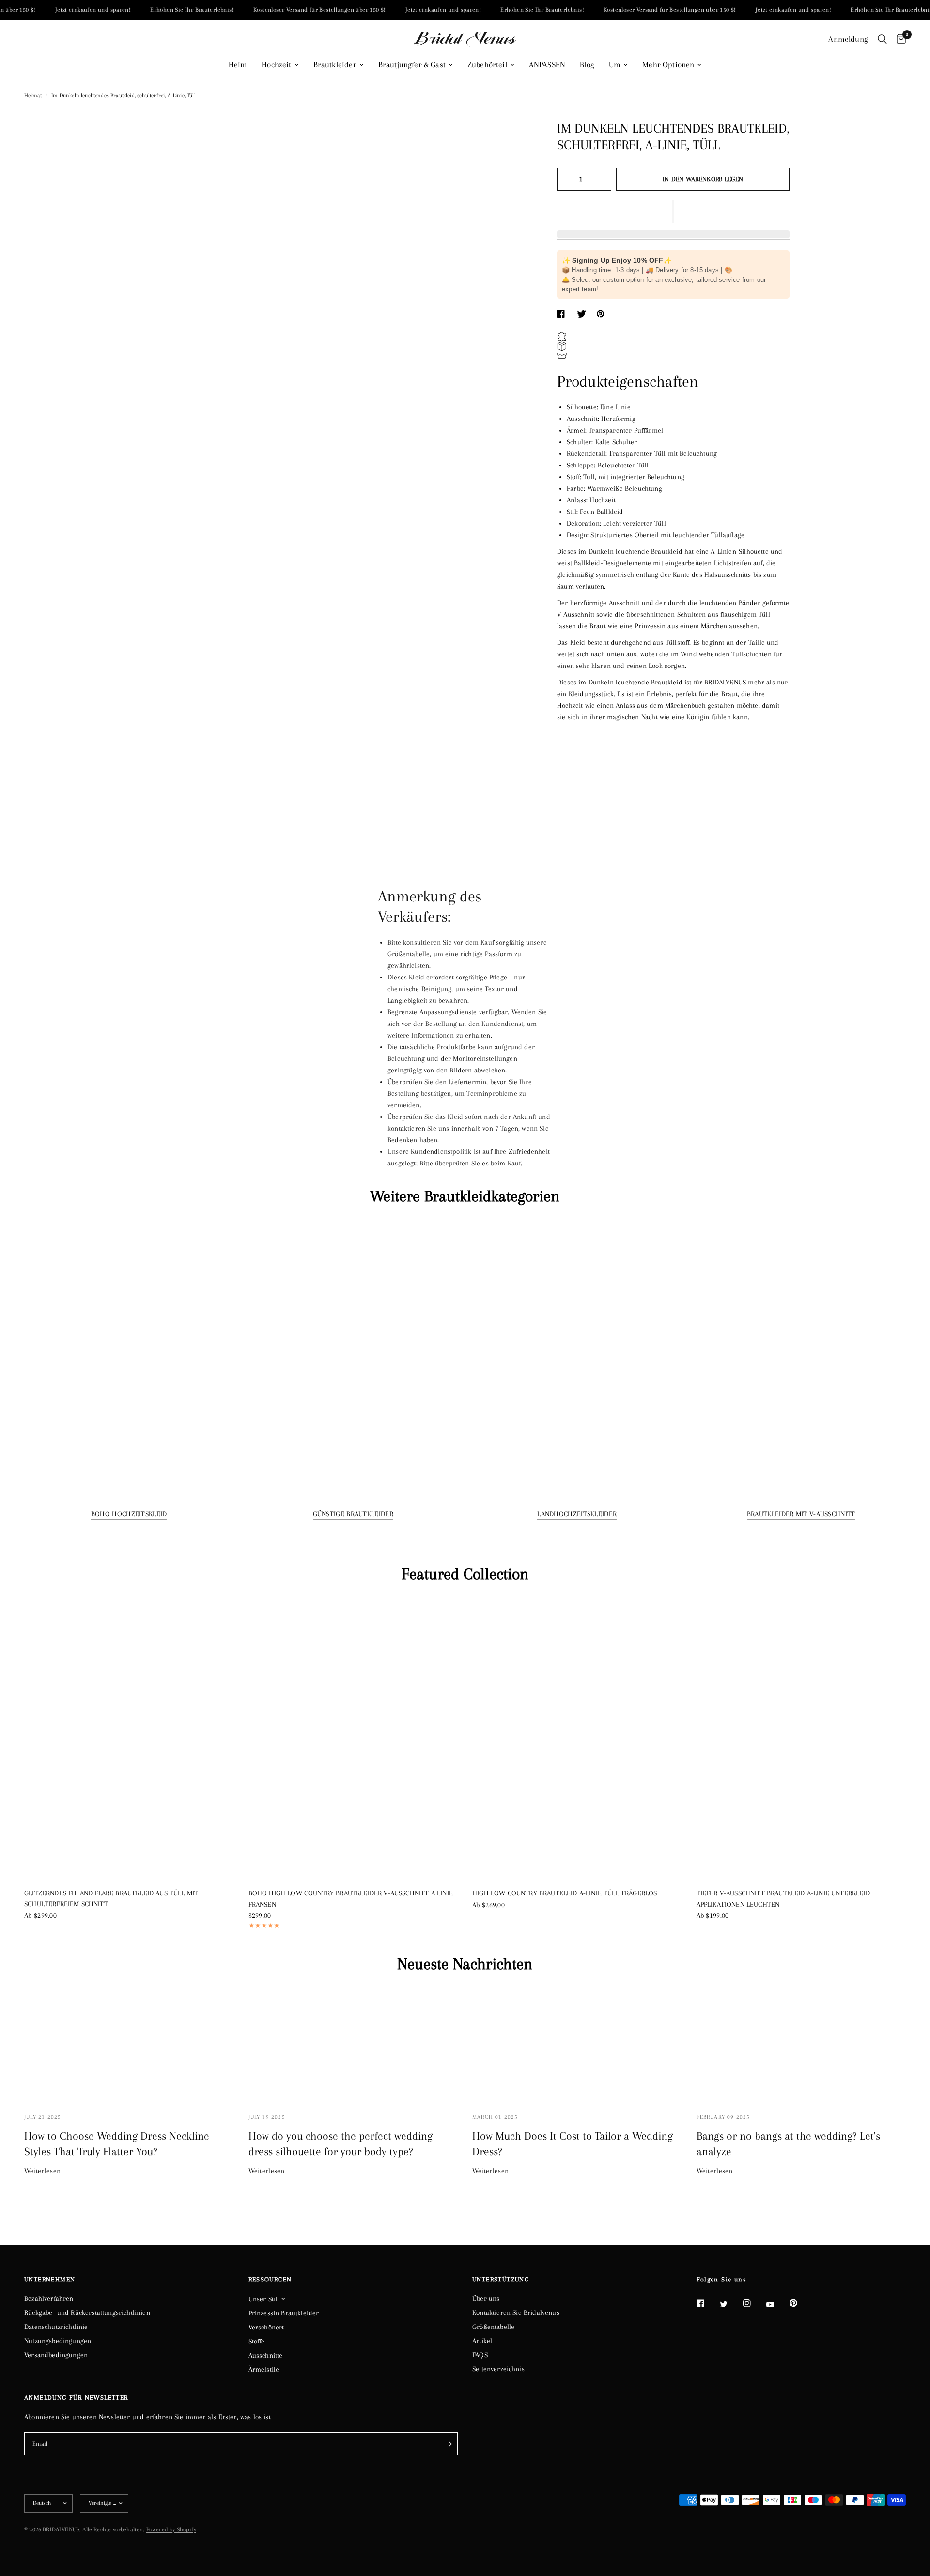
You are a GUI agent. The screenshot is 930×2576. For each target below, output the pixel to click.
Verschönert (266, 2327)
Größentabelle (493, 2327)
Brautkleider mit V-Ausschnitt (801, 1514)
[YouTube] (777, 2305)
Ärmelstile (264, 2369)
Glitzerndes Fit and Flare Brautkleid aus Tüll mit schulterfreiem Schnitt (111, 1899)
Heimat (33, 96)
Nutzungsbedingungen (58, 2341)
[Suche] (882, 39)
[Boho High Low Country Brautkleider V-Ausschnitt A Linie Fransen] (353, 1738)
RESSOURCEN (270, 2280)
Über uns (486, 2298)
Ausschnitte (266, 2355)
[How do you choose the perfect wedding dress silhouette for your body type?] (353, 2045)
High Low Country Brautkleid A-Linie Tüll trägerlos (565, 1893)
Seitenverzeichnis (498, 2369)
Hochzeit (276, 65)
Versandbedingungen (56, 2355)
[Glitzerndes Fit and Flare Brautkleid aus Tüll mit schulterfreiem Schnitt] (129, 1738)
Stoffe (257, 2341)
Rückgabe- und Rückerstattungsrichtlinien (87, 2312)
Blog (587, 65)
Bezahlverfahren (49, 2298)
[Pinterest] (800, 2303)
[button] (673, 211)
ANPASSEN (547, 65)
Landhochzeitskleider (577, 1514)
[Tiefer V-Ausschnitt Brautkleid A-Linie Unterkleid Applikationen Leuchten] (801, 1738)
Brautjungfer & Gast (412, 65)
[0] (899, 39)
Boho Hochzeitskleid (129, 1514)
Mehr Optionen (668, 65)
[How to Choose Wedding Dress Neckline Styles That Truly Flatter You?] (129, 2045)
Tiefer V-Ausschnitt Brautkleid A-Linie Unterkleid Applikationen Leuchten (783, 1899)
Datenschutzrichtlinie (56, 2327)
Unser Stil (263, 2299)
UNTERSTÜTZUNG (501, 2280)
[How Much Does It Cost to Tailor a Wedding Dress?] (577, 2045)
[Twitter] (730, 2304)
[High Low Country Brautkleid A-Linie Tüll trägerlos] (577, 1738)
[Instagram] (754, 2303)
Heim (238, 65)
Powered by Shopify (171, 2529)
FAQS (480, 2355)
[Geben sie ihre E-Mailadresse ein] (448, 2444)
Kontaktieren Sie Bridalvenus (516, 2312)
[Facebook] (707, 2303)
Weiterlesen (42, 2171)
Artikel (482, 2341)
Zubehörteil (487, 65)
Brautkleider (335, 65)
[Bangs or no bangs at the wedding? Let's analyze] (801, 2045)
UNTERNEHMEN (50, 2280)
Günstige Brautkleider (353, 1514)
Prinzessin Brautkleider (284, 2313)
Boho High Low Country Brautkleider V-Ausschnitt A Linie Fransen (351, 1899)
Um (615, 65)
